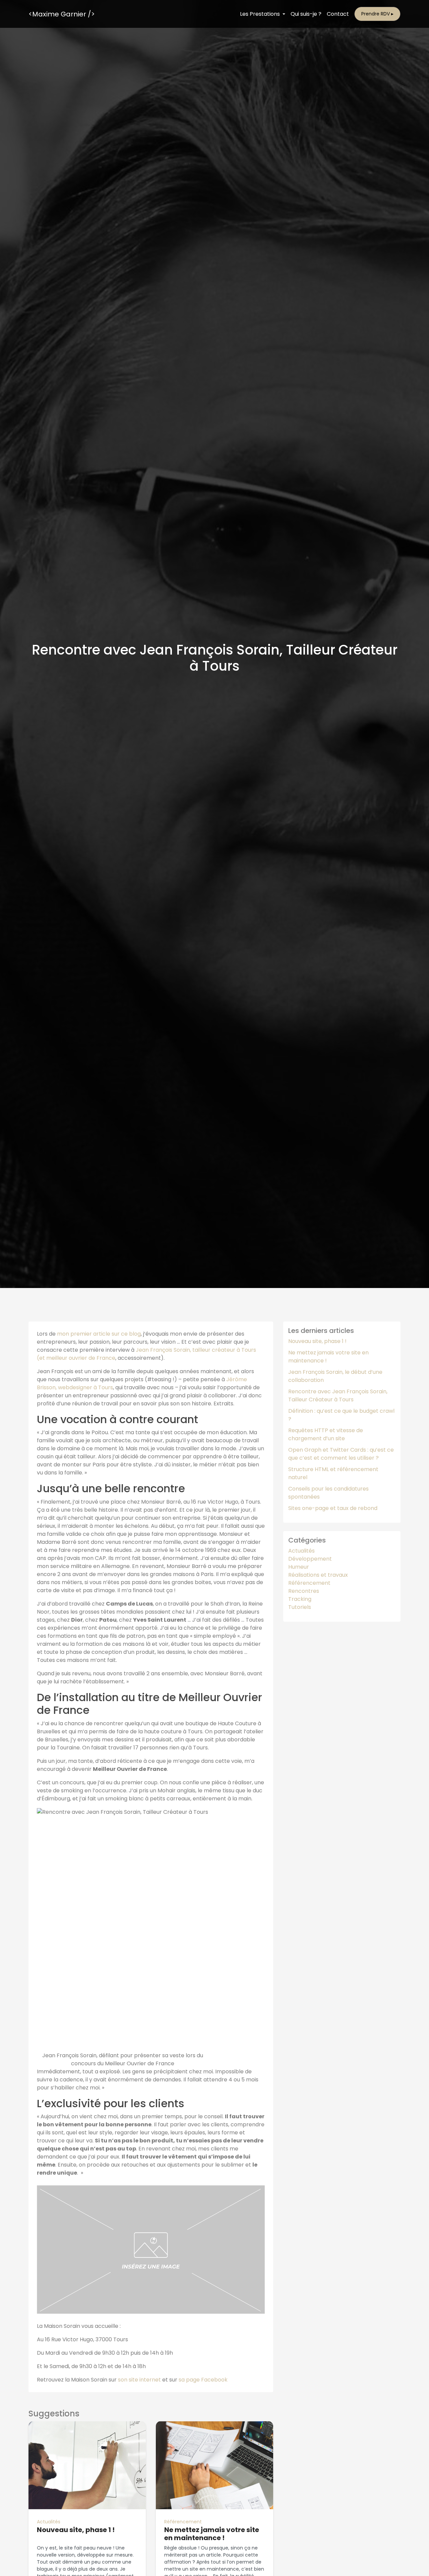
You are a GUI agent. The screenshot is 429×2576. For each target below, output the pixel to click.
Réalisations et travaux (318, 1575)
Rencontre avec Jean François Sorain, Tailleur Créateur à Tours (338, 1395)
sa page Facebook (203, 2380)
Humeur (299, 1567)
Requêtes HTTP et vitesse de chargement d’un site (326, 1434)
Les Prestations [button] (261, 14)
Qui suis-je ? (306, 14)
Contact (338, 14)
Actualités (49, 2522)
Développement (310, 1559)
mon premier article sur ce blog (99, 1334)
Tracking (300, 1599)
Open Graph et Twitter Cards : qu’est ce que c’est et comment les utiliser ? (341, 1454)
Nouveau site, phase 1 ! (317, 1341)
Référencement (183, 2522)
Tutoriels (300, 1607)
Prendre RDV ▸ (377, 14)
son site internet (139, 2380)
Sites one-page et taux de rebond (333, 1508)
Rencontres (304, 1591)
